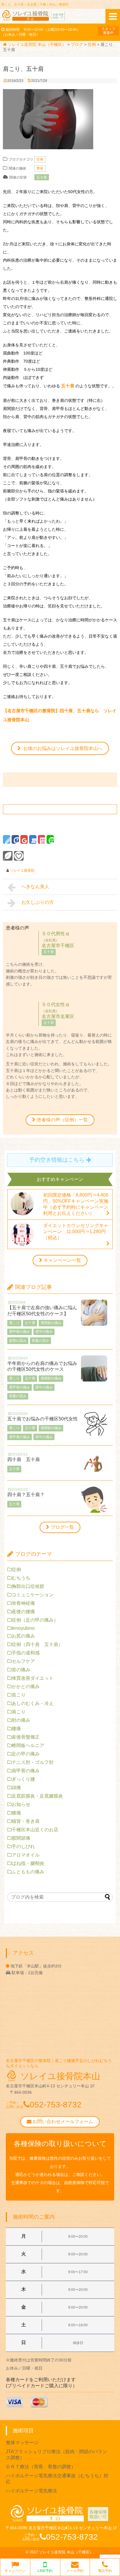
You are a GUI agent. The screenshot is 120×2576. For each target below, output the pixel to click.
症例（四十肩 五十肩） (37, 1644)
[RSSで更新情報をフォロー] (19, 856)
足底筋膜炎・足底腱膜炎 (37, 1796)
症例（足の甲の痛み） (35, 1620)
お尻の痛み (23, 1636)
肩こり (19, 1712)
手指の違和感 (26, 1653)
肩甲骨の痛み (26, 1771)
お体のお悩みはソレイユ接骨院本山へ (62, 748)
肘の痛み (21, 1720)
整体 (40, 168)
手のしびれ (23, 1846)
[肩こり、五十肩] (33, 839)
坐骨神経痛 (23, 1603)
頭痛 (16, 1788)
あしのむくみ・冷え (33, 1703)
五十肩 (42, 177)
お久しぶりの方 (38, 902)
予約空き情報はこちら (57, 1160)
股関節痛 (21, 1838)
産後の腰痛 (23, 1612)
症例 (40, 159)
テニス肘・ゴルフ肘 (33, 1762)
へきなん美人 (38, 887)
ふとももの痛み (28, 1872)
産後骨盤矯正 (26, 1737)
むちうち (21, 1578)
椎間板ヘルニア (28, 1745)
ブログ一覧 (62, 1527)
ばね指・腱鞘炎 (28, 1863)
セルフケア (23, 1661)
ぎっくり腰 (23, 1779)
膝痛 (16, 1813)
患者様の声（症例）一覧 (62, 1120)
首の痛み (21, 1670)
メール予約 (75, 2571)
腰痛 (16, 1729)
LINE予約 (45, 2571)
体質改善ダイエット (33, 1678)
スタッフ (108, 31)
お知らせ (21, 1804)
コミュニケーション (33, 1595)
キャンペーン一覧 (62, 1260)
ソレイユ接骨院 (22, 870)
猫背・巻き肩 (26, 1821)
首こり (19, 1695)
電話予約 (105, 2571)
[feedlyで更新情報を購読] (8, 856)
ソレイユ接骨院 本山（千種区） (66, 2552)
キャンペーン (15, 2571)
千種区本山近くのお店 (35, 1830)
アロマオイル (26, 1855)
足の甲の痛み (26, 1754)
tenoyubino (23, 1628)
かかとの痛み (26, 1687)
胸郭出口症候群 (28, 1586)
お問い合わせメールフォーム (62, 2121)
